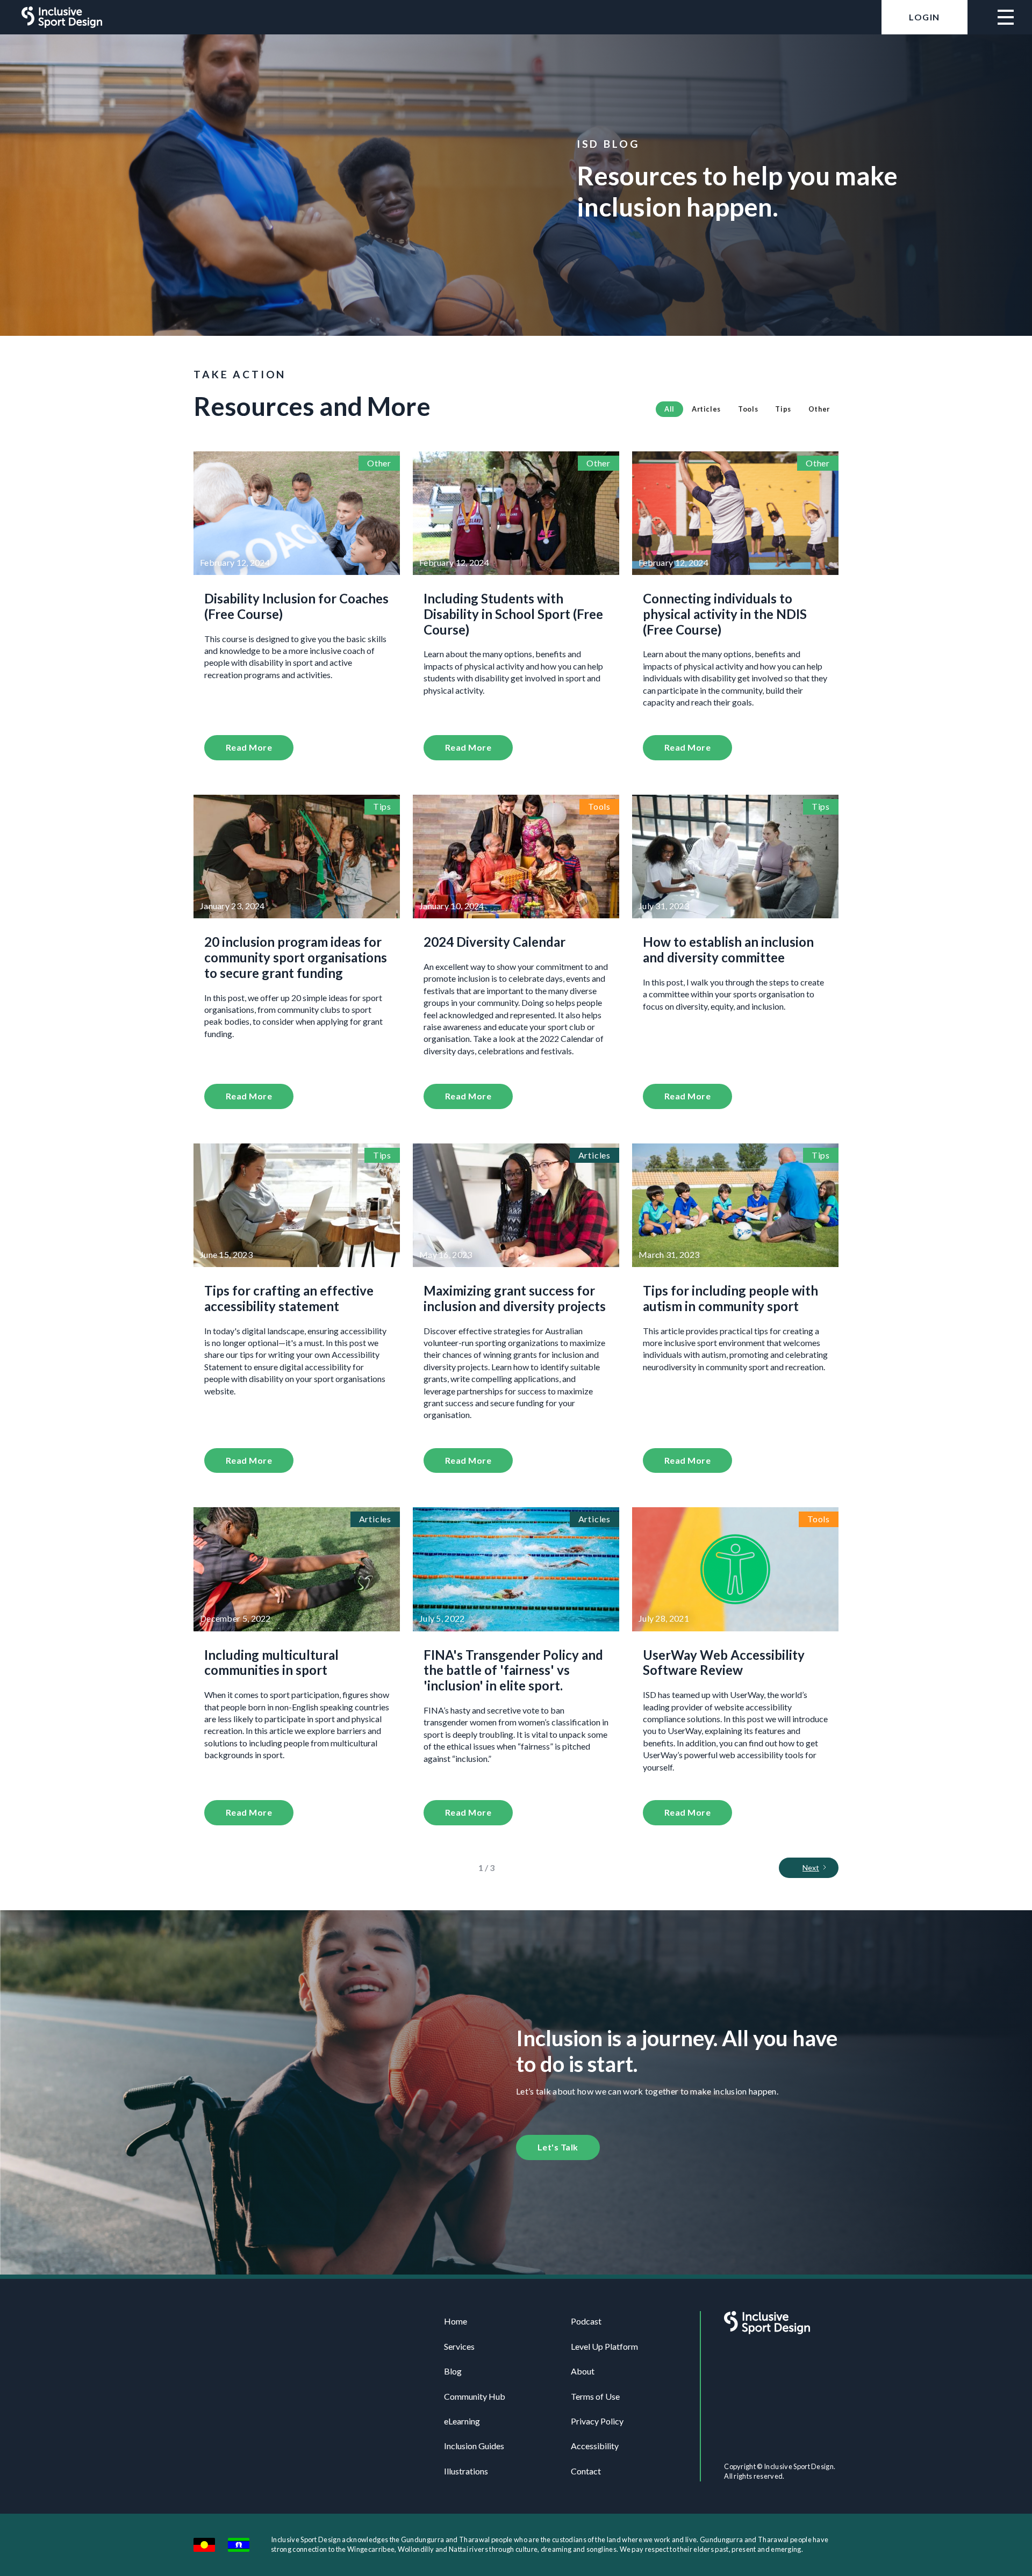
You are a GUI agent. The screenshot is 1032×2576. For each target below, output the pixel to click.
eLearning (462, 2421)
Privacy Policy (597, 2421)
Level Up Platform (604, 2346)
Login (924, 17)
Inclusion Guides (474, 2446)
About (583, 2371)
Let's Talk (558, 2147)
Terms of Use (595, 2396)
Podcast (586, 2321)
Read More (249, 747)
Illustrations (466, 2471)
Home (456, 2321)
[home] (62, 17)
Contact (586, 2471)
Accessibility (595, 2446)
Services (459, 2346)
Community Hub (475, 2396)
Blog (453, 2371)
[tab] (669, 409)
